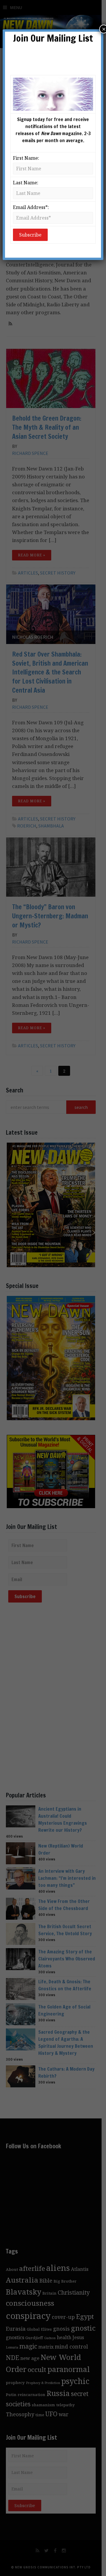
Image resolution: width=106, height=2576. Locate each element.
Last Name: (26, 183)
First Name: (26, 158)
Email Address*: (31, 207)
